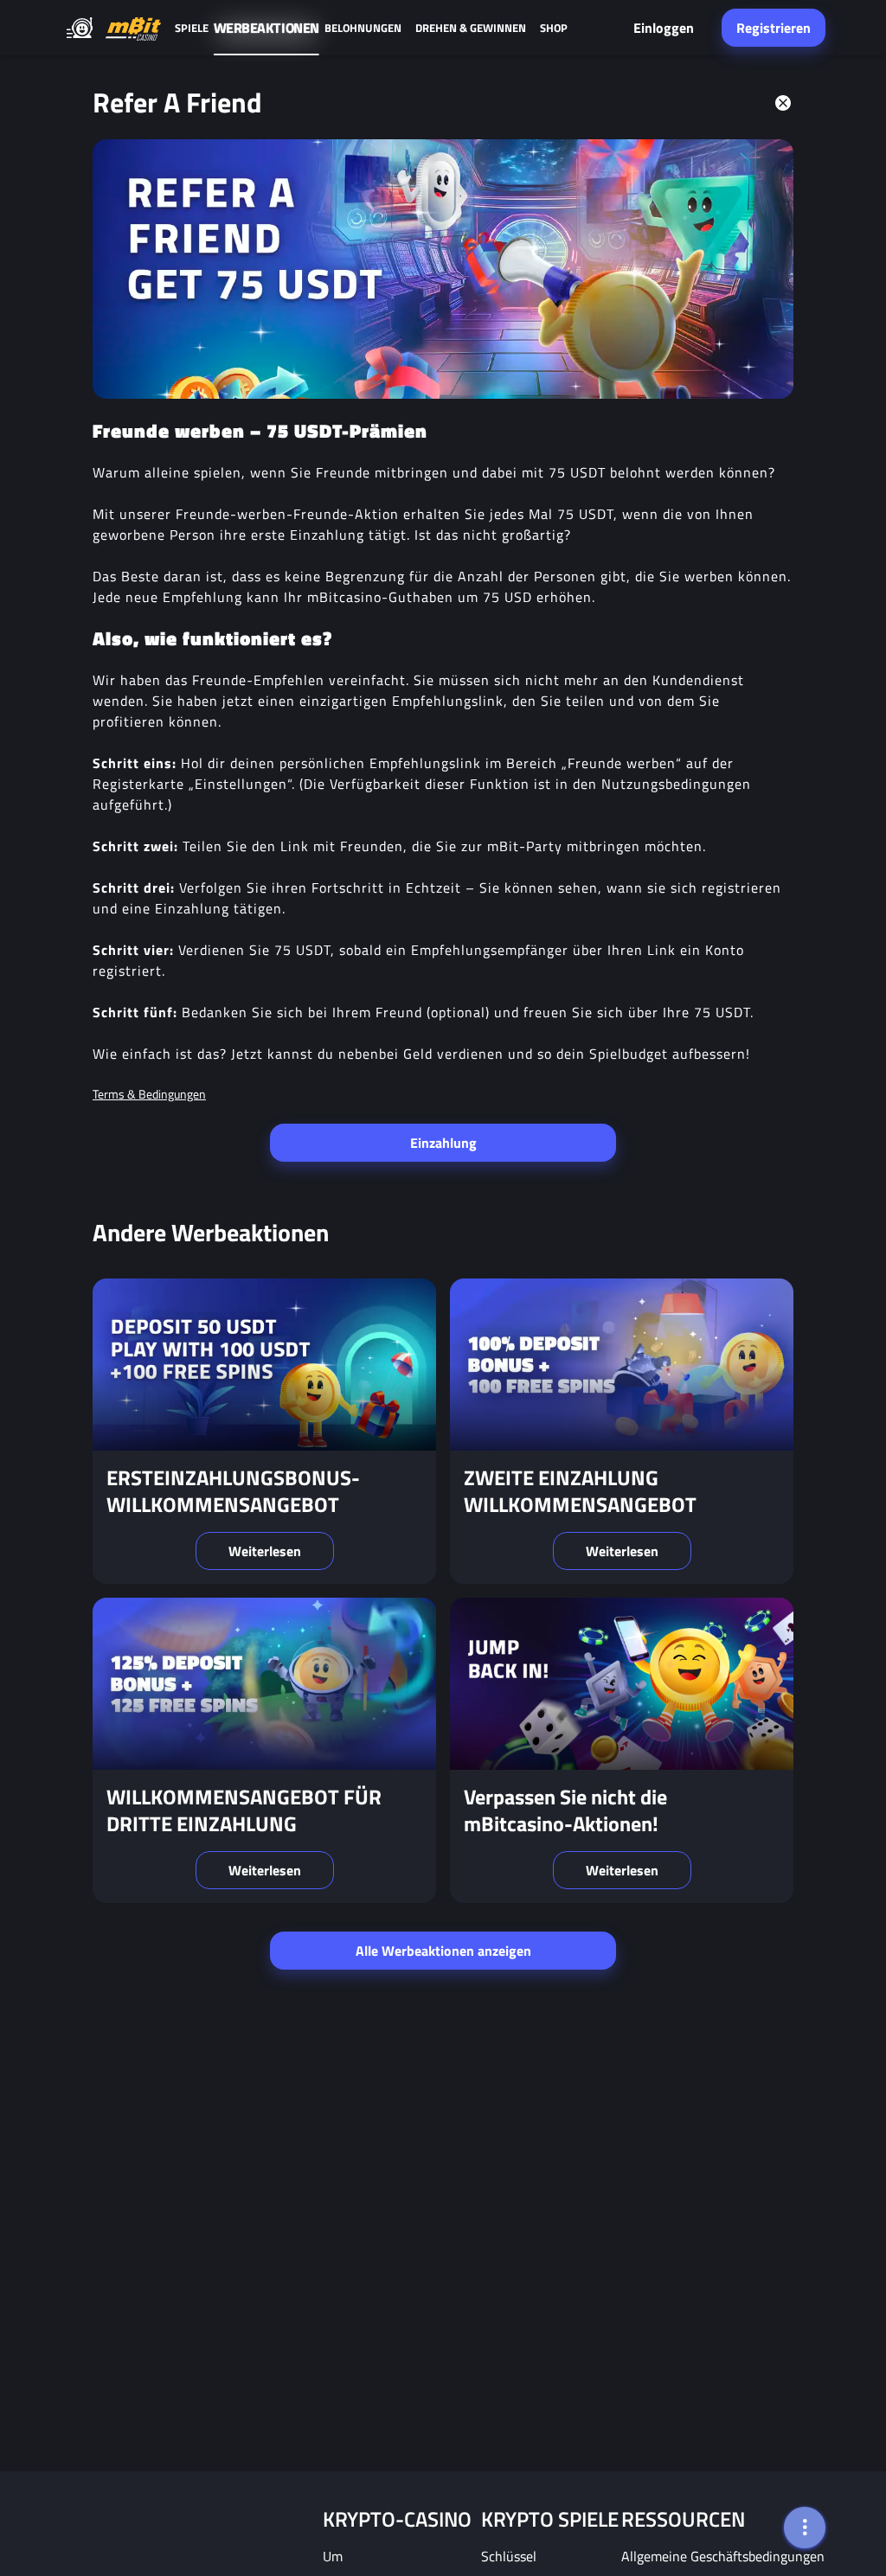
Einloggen (664, 28)
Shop (554, 28)
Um (333, 2556)
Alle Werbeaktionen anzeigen (443, 1951)
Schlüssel (509, 2556)
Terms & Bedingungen (149, 1094)
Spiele (192, 28)
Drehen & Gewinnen (471, 28)
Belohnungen (363, 28)
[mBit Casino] (133, 28)
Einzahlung (443, 1143)
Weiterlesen (265, 1551)
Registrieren (774, 28)
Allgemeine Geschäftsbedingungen (723, 2556)
